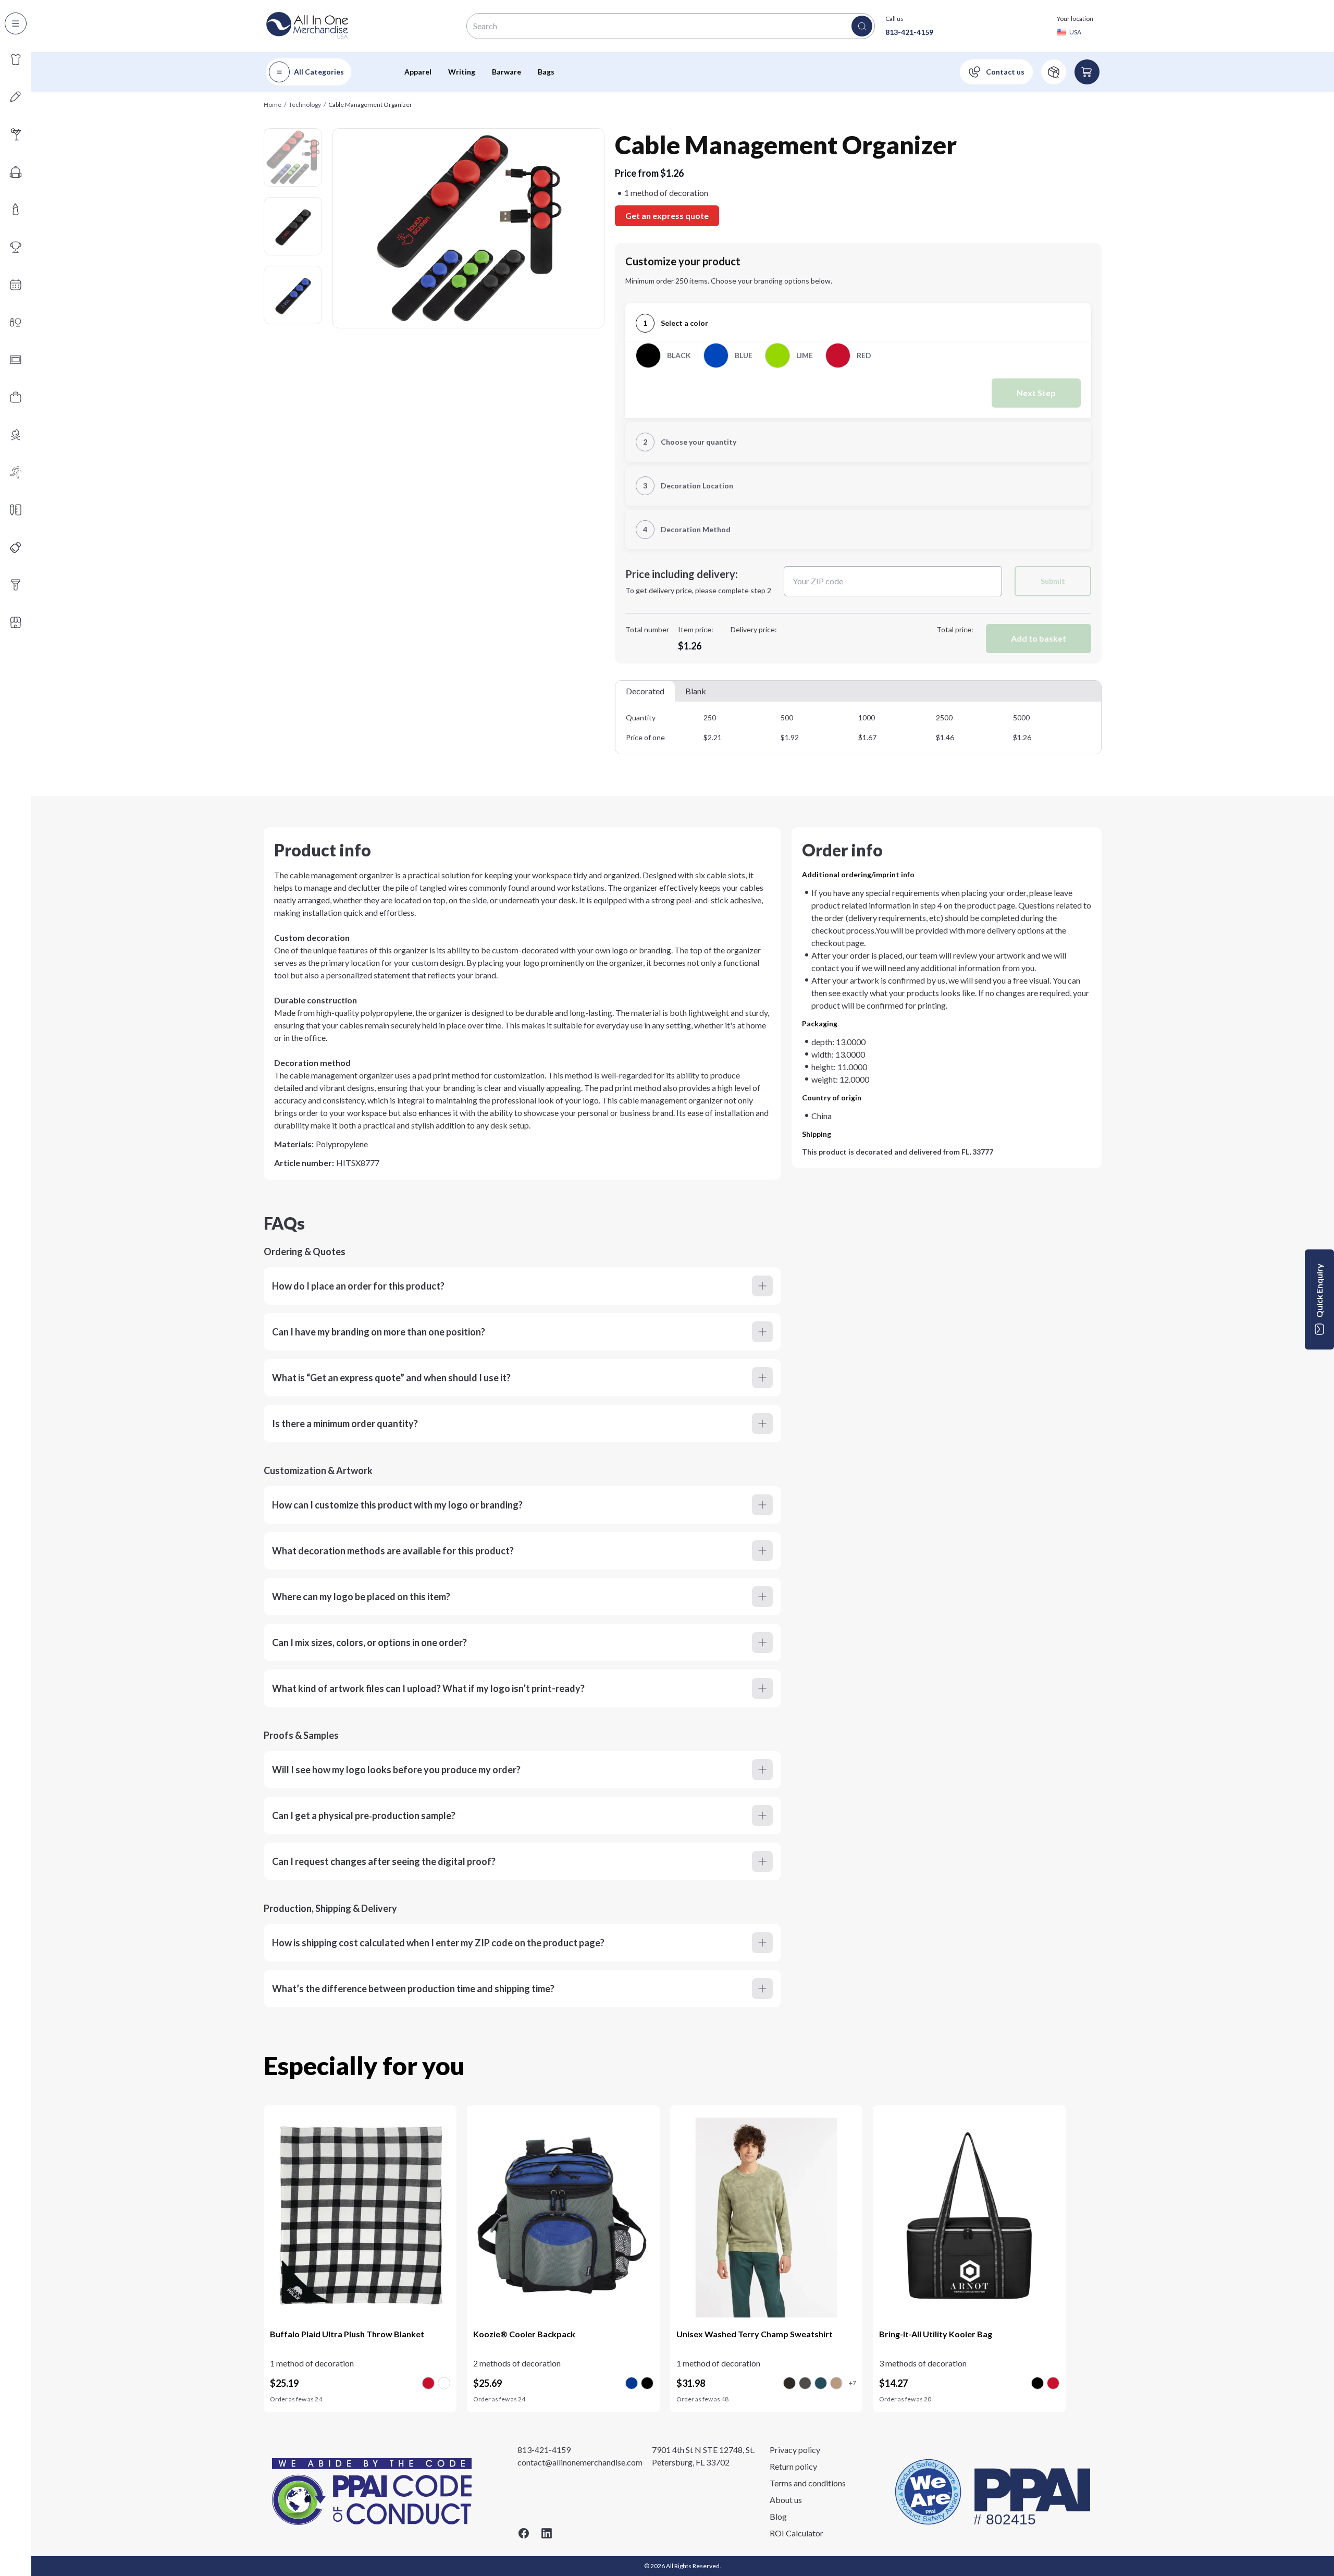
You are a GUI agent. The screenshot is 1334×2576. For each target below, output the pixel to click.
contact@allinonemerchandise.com (580, 2462)
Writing (462, 72)
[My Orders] (1054, 72)
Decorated (645, 691)
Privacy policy (795, 2450)
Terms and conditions (808, 2483)
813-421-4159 (909, 32)
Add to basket (1039, 638)
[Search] (862, 26)
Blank (696, 691)
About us (786, 2500)
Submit (1053, 581)
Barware (507, 72)
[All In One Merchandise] (307, 26)
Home (273, 105)
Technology (305, 105)
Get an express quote (667, 216)
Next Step (1036, 393)
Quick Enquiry (1319, 1291)
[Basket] (1087, 72)
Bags (546, 72)
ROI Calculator (796, 2533)
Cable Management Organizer (370, 105)
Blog (778, 2516)
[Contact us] (996, 72)
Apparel (418, 72)
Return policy (793, 2466)
